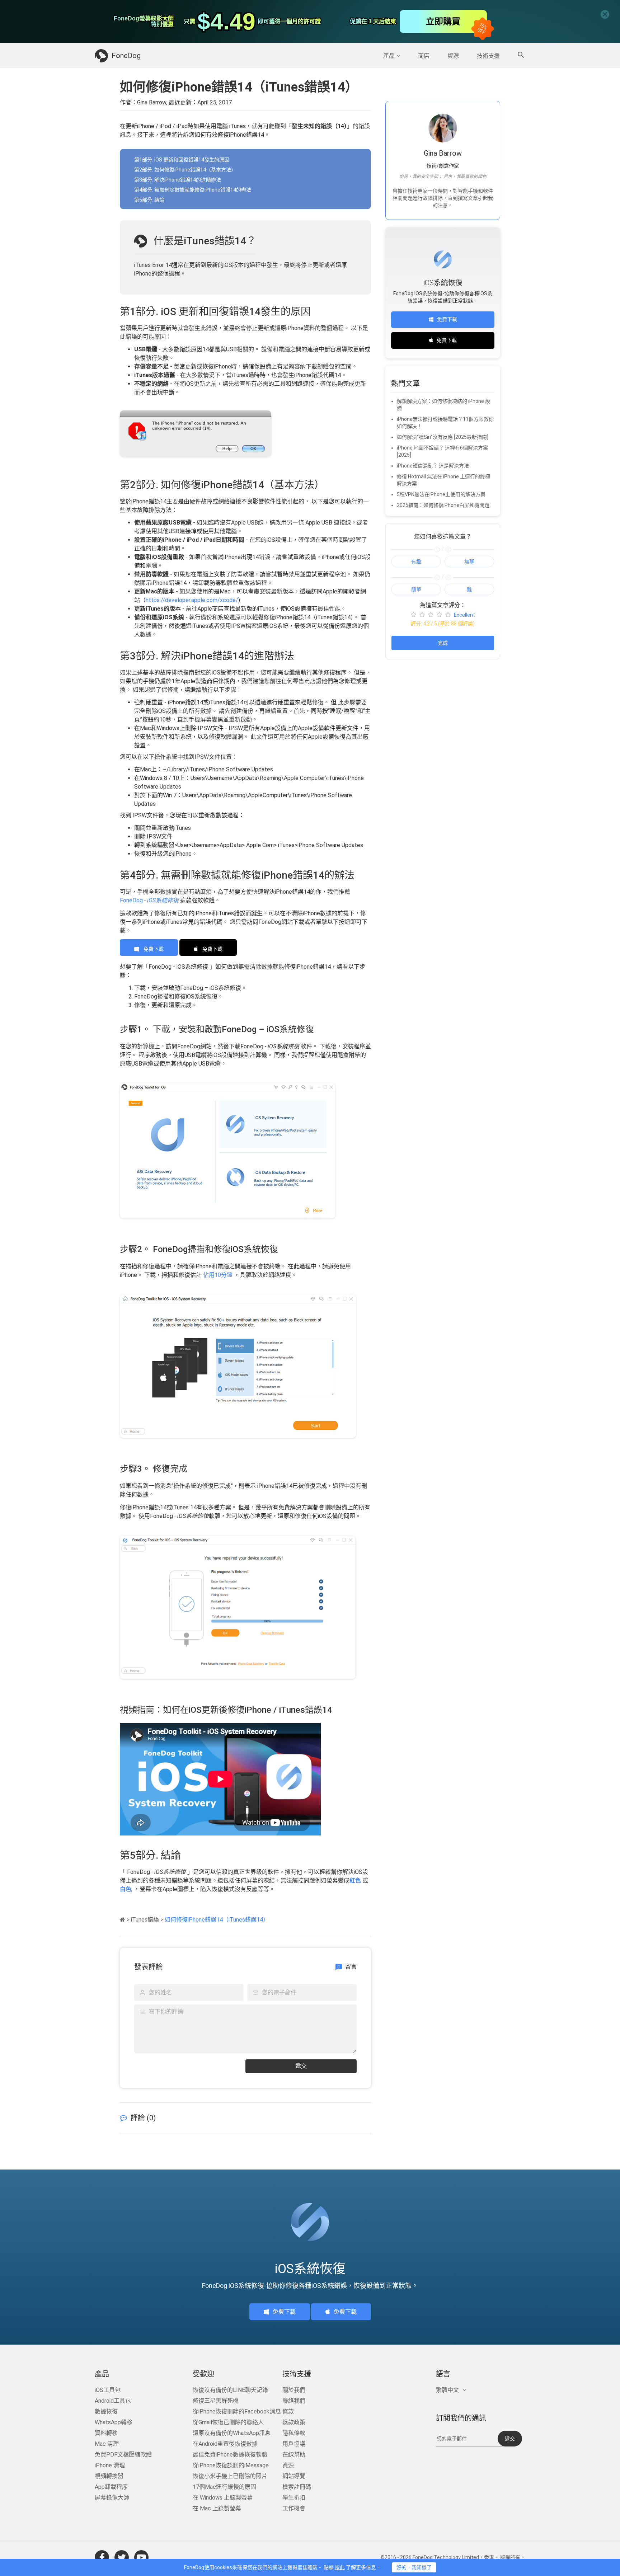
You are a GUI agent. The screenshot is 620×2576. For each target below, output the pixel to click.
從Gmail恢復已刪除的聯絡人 (228, 2422)
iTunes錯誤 (145, 1920)
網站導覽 (294, 2476)
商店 (424, 56)
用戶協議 (294, 2444)
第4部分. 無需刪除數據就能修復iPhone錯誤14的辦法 (193, 190)
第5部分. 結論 (149, 200)
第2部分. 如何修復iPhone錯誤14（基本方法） (185, 170)
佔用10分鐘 (218, 1275)
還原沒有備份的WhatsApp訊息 (232, 2433)
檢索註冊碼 (297, 2487)
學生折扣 (294, 2498)
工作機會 (294, 2508)
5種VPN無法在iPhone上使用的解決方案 (441, 494)
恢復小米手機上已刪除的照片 (230, 2476)
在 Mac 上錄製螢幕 (217, 2508)
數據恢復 (106, 2412)
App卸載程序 (111, 2487)
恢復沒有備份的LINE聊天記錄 (230, 2390)
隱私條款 (294, 2433)
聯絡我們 (294, 2401)
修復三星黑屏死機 (216, 2401)
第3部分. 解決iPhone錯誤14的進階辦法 (178, 180)
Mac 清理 (107, 2444)
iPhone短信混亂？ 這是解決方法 (433, 466)
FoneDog (126, 56)
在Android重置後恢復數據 (225, 2444)
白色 (126, 1889)
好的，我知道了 (414, 2567)
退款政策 (294, 2422)
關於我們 (294, 2390)
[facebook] (102, 2557)
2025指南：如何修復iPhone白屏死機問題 (443, 505)
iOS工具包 (108, 2390)
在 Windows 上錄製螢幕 (223, 2498)
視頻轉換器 (109, 2476)
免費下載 (153, 949)
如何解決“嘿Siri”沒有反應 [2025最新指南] (443, 437)
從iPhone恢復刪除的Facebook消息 (237, 2412)
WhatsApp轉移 (114, 2422)
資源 (453, 56)
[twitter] (122, 2557)
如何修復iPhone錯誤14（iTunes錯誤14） (217, 1920)
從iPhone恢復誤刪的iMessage (231, 2465)
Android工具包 (113, 2401)
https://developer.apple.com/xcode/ (192, 600)
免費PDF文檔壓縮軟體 (123, 2455)
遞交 (301, 2066)
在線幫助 (294, 2455)
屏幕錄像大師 (112, 2498)
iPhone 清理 (110, 2465)
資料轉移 (106, 2433)
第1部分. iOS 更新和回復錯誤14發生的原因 (182, 160)
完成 (443, 643)
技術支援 (488, 56)
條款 (288, 2412)
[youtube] (141, 2557)
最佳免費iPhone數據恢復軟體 (230, 2455)
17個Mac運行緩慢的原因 (224, 2487)
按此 (340, 2567)
